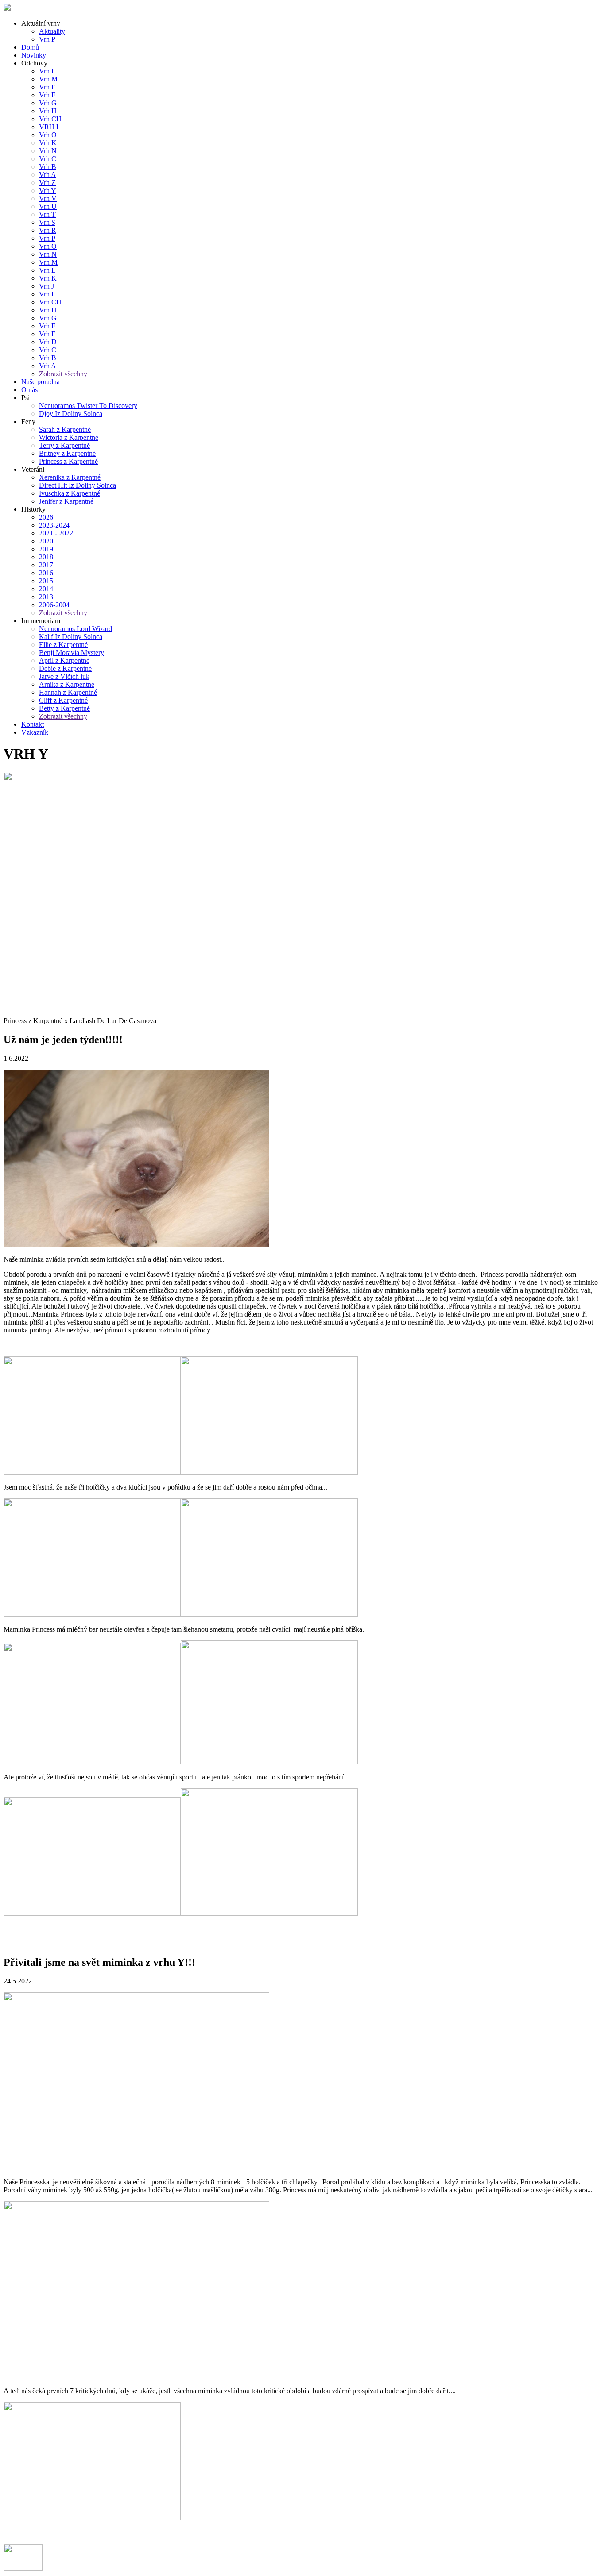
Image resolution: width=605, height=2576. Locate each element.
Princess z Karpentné (68, 461)
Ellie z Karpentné (63, 645)
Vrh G (48, 103)
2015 (46, 581)
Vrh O (48, 135)
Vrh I (46, 294)
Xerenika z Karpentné (70, 477)
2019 (46, 549)
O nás (29, 390)
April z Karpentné (64, 660)
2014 (46, 589)
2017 (46, 565)
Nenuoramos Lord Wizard (76, 629)
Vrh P (47, 39)
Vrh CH (50, 119)
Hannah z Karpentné (68, 692)
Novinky (34, 55)
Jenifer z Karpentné (66, 501)
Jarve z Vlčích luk (64, 676)
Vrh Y (48, 191)
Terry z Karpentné (64, 445)
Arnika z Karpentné (67, 684)
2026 (46, 517)
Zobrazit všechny (63, 374)
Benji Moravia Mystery (72, 653)
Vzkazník (35, 732)
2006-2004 (54, 605)
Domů (30, 47)
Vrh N (48, 151)
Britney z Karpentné (67, 453)
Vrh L (47, 71)
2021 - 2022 (56, 533)
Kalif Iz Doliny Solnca (71, 637)
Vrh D (48, 342)
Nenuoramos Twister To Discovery (88, 406)
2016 (46, 573)
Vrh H (48, 111)
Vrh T (47, 214)
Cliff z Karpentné (63, 700)
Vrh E (47, 87)
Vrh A (48, 175)
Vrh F (47, 95)
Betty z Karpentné (64, 708)
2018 (46, 557)
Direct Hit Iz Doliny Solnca (78, 485)
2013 (46, 597)
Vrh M (48, 79)
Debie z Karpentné (65, 668)
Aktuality (52, 31)
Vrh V (48, 198)
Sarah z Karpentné (65, 429)
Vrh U (48, 206)
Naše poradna (41, 382)
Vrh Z (47, 183)
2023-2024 (54, 525)
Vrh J (47, 286)
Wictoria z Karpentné (69, 437)
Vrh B (48, 167)
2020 (46, 541)
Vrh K (48, 143)
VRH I (49, 127)
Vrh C (48, 159)
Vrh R (48, 230)
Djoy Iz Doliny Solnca (71, 414)
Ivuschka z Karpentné (70, 493)
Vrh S (47, 222)
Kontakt (33, 724)
